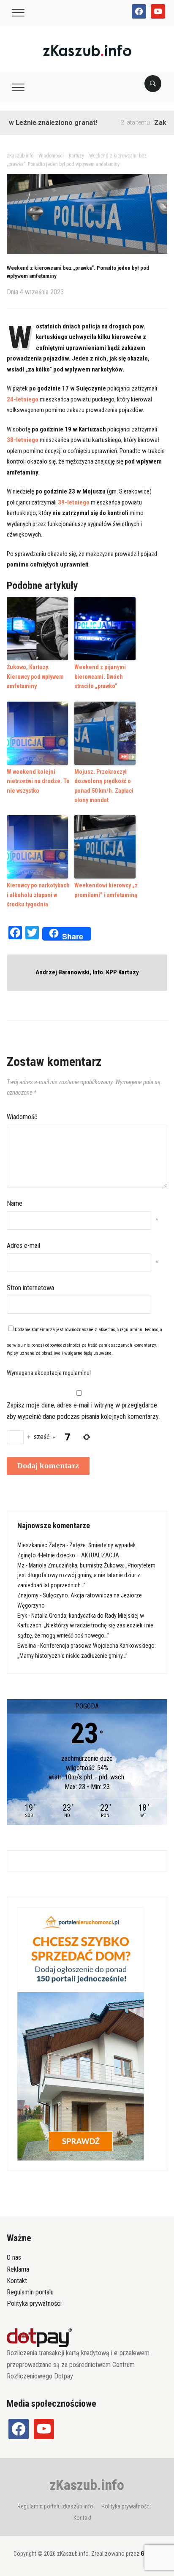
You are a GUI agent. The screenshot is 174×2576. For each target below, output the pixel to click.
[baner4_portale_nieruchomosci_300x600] (81, 2034)
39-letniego (74, 502)
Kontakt (17, 2281)
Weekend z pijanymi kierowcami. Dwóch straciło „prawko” (100, 677)
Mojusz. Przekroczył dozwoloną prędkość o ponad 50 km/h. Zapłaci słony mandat (104, 786)
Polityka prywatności (34, 2303)
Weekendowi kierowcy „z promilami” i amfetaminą (106, 890)
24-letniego (23, 399)
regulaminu (131, 1330)
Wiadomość (22, 1117)
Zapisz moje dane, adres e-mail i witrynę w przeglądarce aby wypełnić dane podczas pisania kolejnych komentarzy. (83, 1411)
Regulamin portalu (30, 2292)
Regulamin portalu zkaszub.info (55, 2506)
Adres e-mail (23, 1246)
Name (15, 1203)
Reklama (18, 2269)
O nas (14, 2257)
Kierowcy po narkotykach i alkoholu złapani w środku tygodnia (38, 895)
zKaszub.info (87, 2485)
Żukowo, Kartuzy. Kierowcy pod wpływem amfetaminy (35, 677)
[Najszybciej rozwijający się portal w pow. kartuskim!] (87, 50)
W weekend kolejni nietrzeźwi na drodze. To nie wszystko (38, 781)
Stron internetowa (30, 1288)
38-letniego (23, 440)
